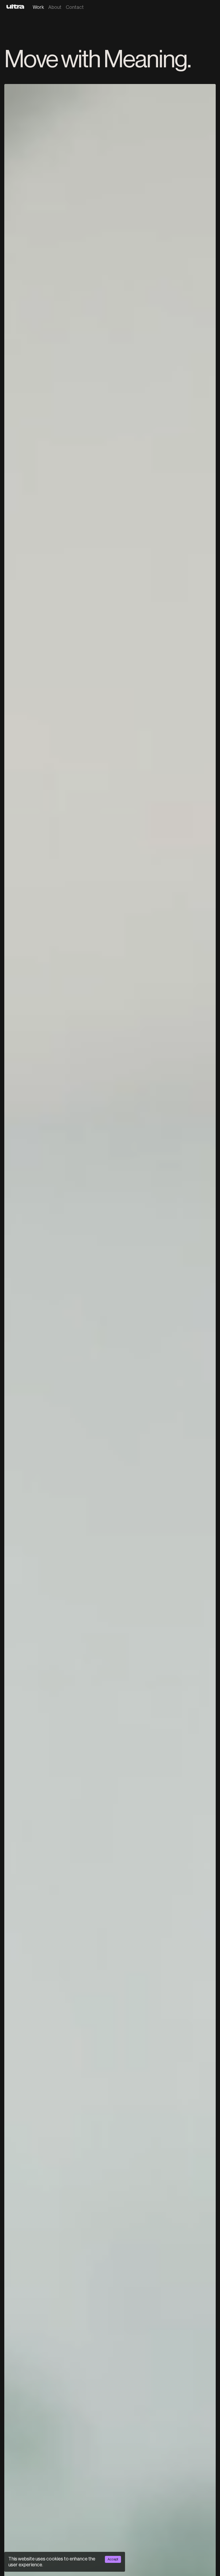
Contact (75, 7)
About (55, 7)
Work (38, 7)
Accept (113, 2559)
